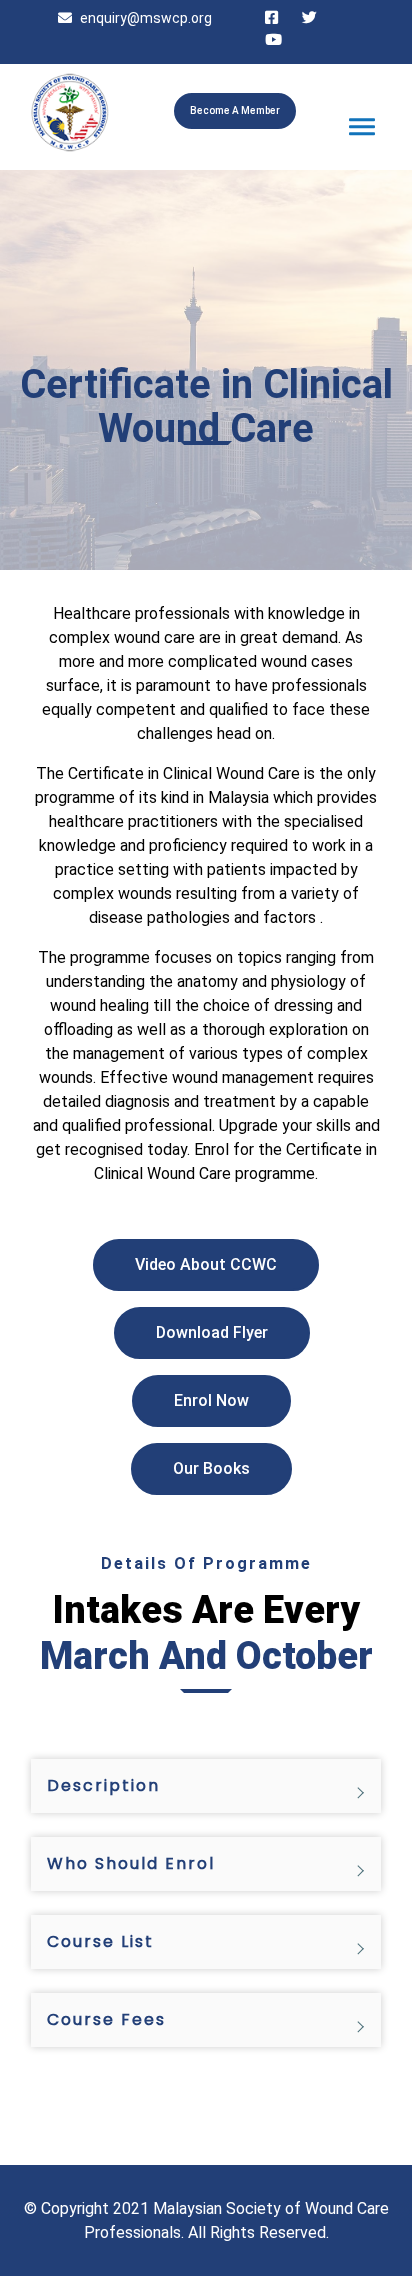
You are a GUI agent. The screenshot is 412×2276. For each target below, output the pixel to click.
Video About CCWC (206, 1264)
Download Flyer (212, 1332)
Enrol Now (211, 1400)
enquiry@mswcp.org (146, 18)
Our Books (211, 1468)
